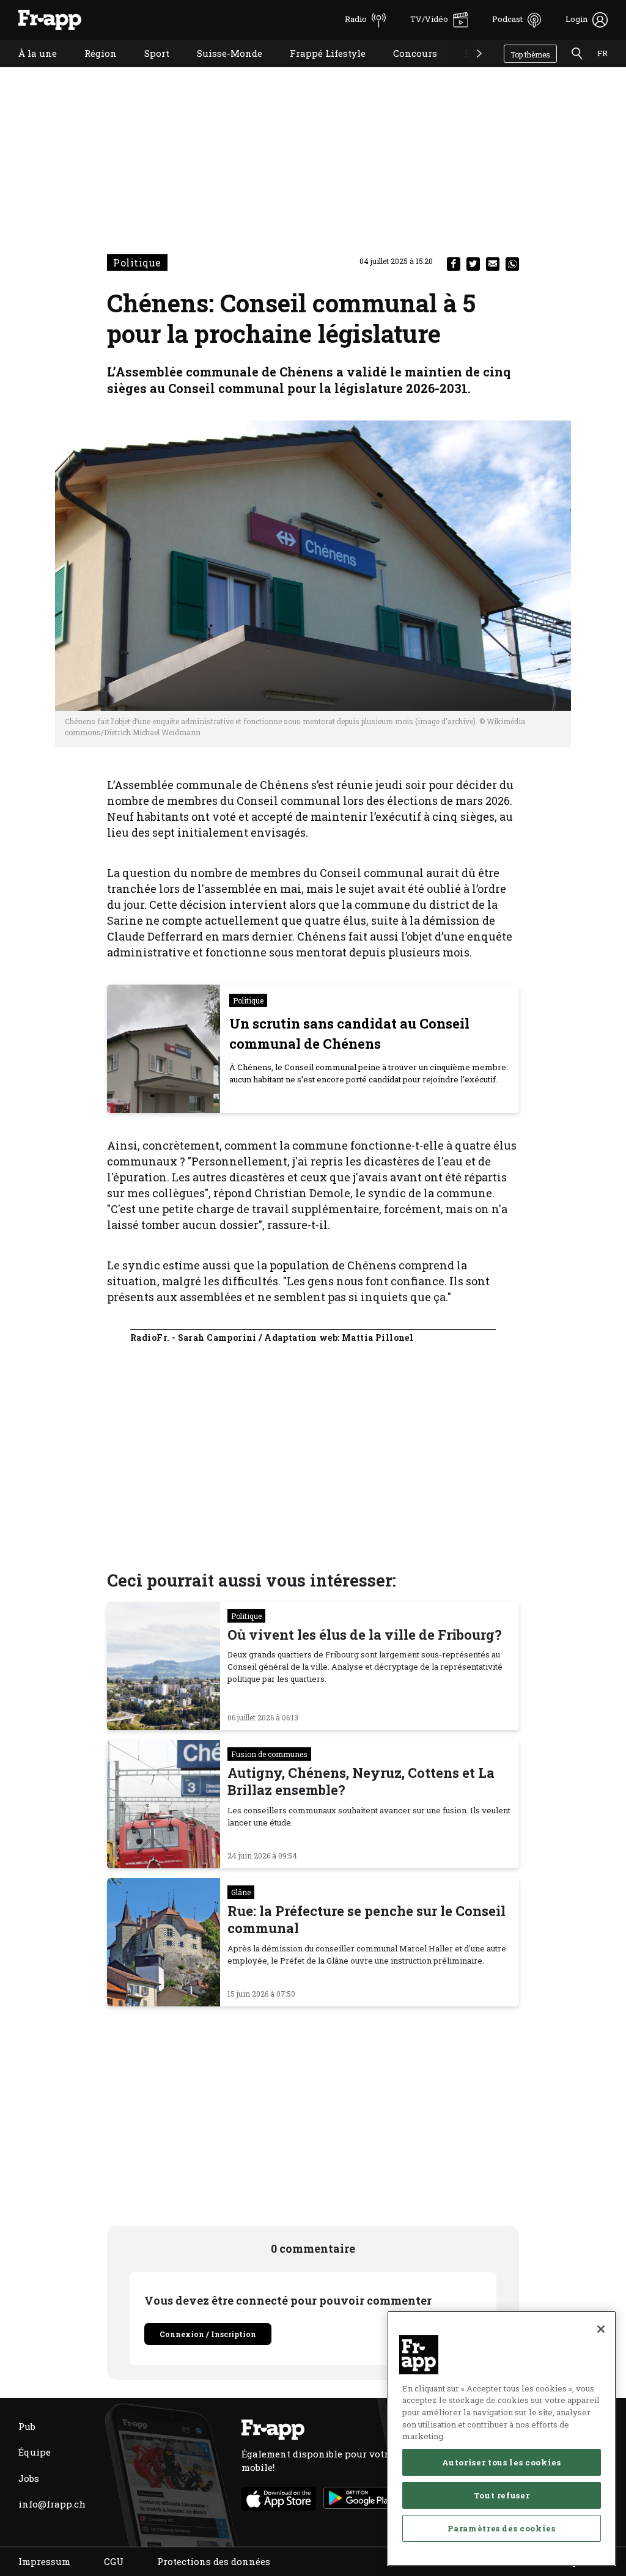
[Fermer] (601, 2329)
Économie (478, 69)
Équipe (35, 2452)
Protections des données (214, 2561)
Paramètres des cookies (501, 2528)
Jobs (29, 2478)
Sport (148, 69)
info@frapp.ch (52, 2504)
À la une (28, 69)
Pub (27, 2426)
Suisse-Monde (220, 69)
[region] (502, 2438)
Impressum (44, 2561)
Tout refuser (502, 2495)
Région (91, 69)
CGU (114, 2561)
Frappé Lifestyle (319, 69)
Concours (406, 69)
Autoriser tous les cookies (501, 2462)
